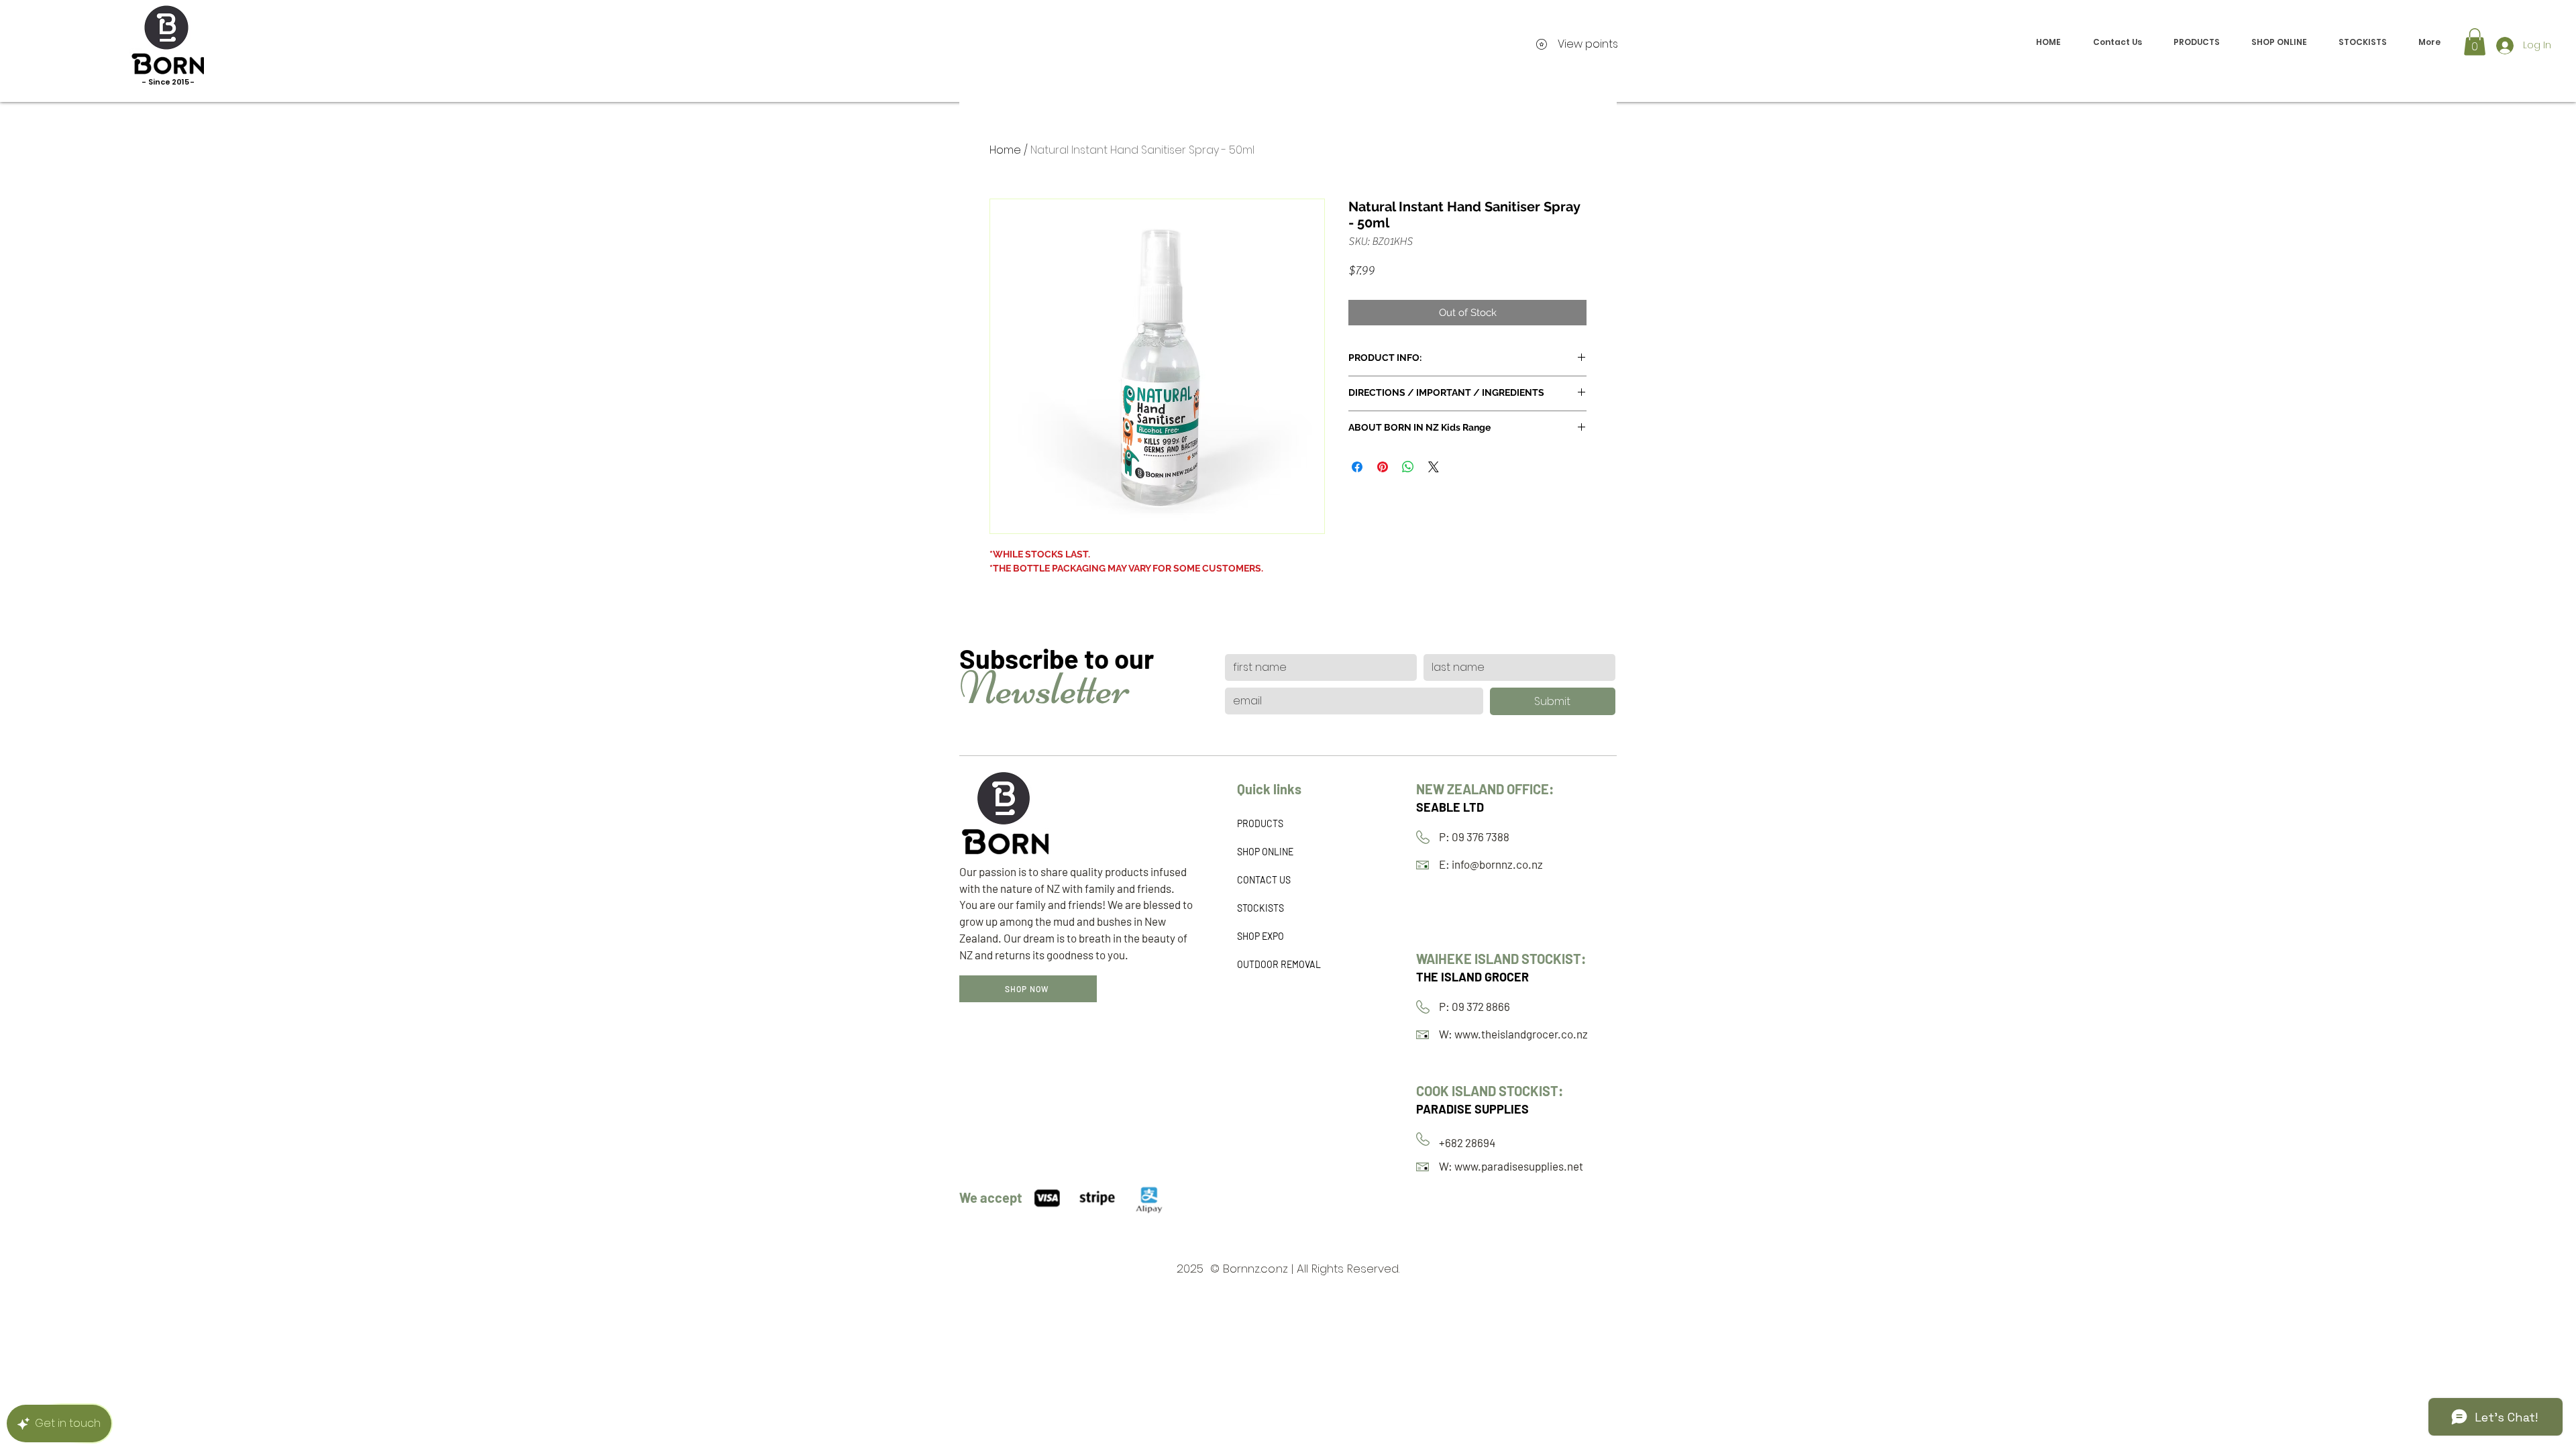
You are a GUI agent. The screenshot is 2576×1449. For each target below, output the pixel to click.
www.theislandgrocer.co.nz (1521, 1034)
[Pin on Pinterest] (1383, 467)
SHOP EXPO (1260, 936)
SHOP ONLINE (1265, 852)
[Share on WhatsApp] (1408, 467)
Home (1005, 150)
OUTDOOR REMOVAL (1279, 964)
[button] (2475, 42)
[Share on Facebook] (1357, 467)
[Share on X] (1434, 467)
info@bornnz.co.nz (1497, 864)
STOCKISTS (1260, 908)
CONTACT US (1264, 880)
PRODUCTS (1260, 823)
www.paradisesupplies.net (1519, 1166)
